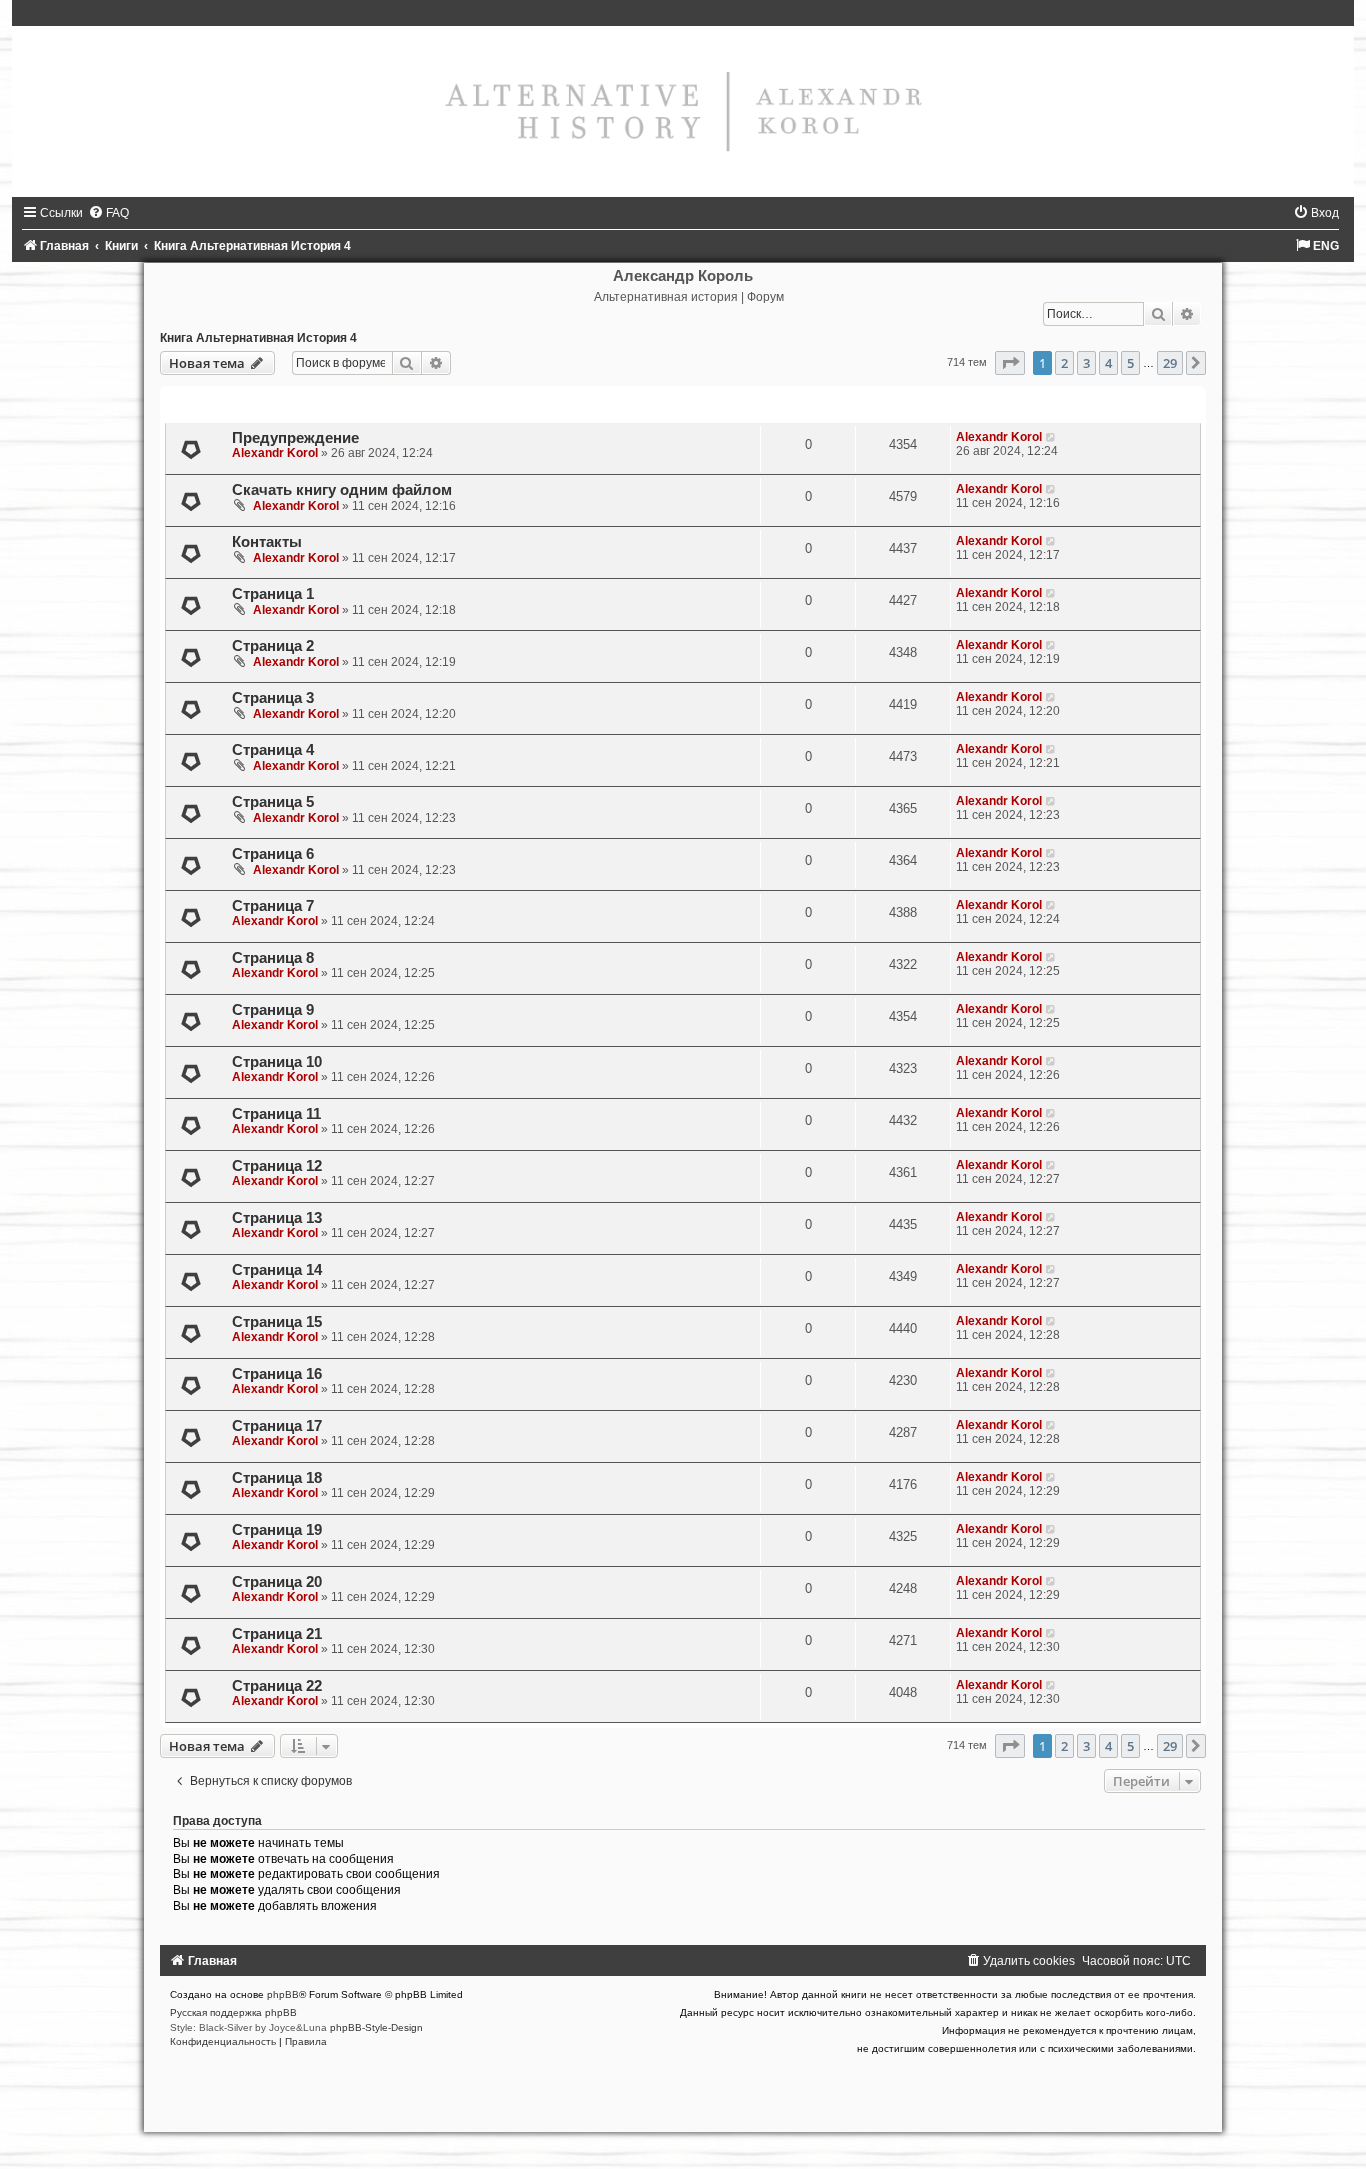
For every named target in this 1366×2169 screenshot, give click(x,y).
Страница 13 (277, 1218)
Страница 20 (277, 1582)
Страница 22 (277, 1686)
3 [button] (1086, 363)
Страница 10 (277, 1062)
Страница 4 (273, 750)
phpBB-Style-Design (376, 2027)
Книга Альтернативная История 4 (258, 338)
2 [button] (1064, 363)
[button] (1010, 363)
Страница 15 (277, 1322)
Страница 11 (276, 1114)
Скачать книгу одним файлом (342, 490)
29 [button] (1170, 363)
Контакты (267, 542)
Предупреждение (295, 438)
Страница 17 (277, 1426)
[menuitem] (108, 213)
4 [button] (1108, 363)
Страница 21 (277, 1634)
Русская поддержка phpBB (233, 2012)
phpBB (283, 1994)
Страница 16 (277, 1374)
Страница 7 (273, 906)
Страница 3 (273, 698)
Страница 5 (273, 802)
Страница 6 (273, 854)
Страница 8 (273, 958)
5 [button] (1130, 363)
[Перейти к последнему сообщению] (1051, 437)
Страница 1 (273, 594)
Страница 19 (277, 1530)
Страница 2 (273, 646)
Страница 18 (277, 1478)
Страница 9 (273, 1010)
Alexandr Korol (275, 453)
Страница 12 (277, 1166)
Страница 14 (277, 1270)
